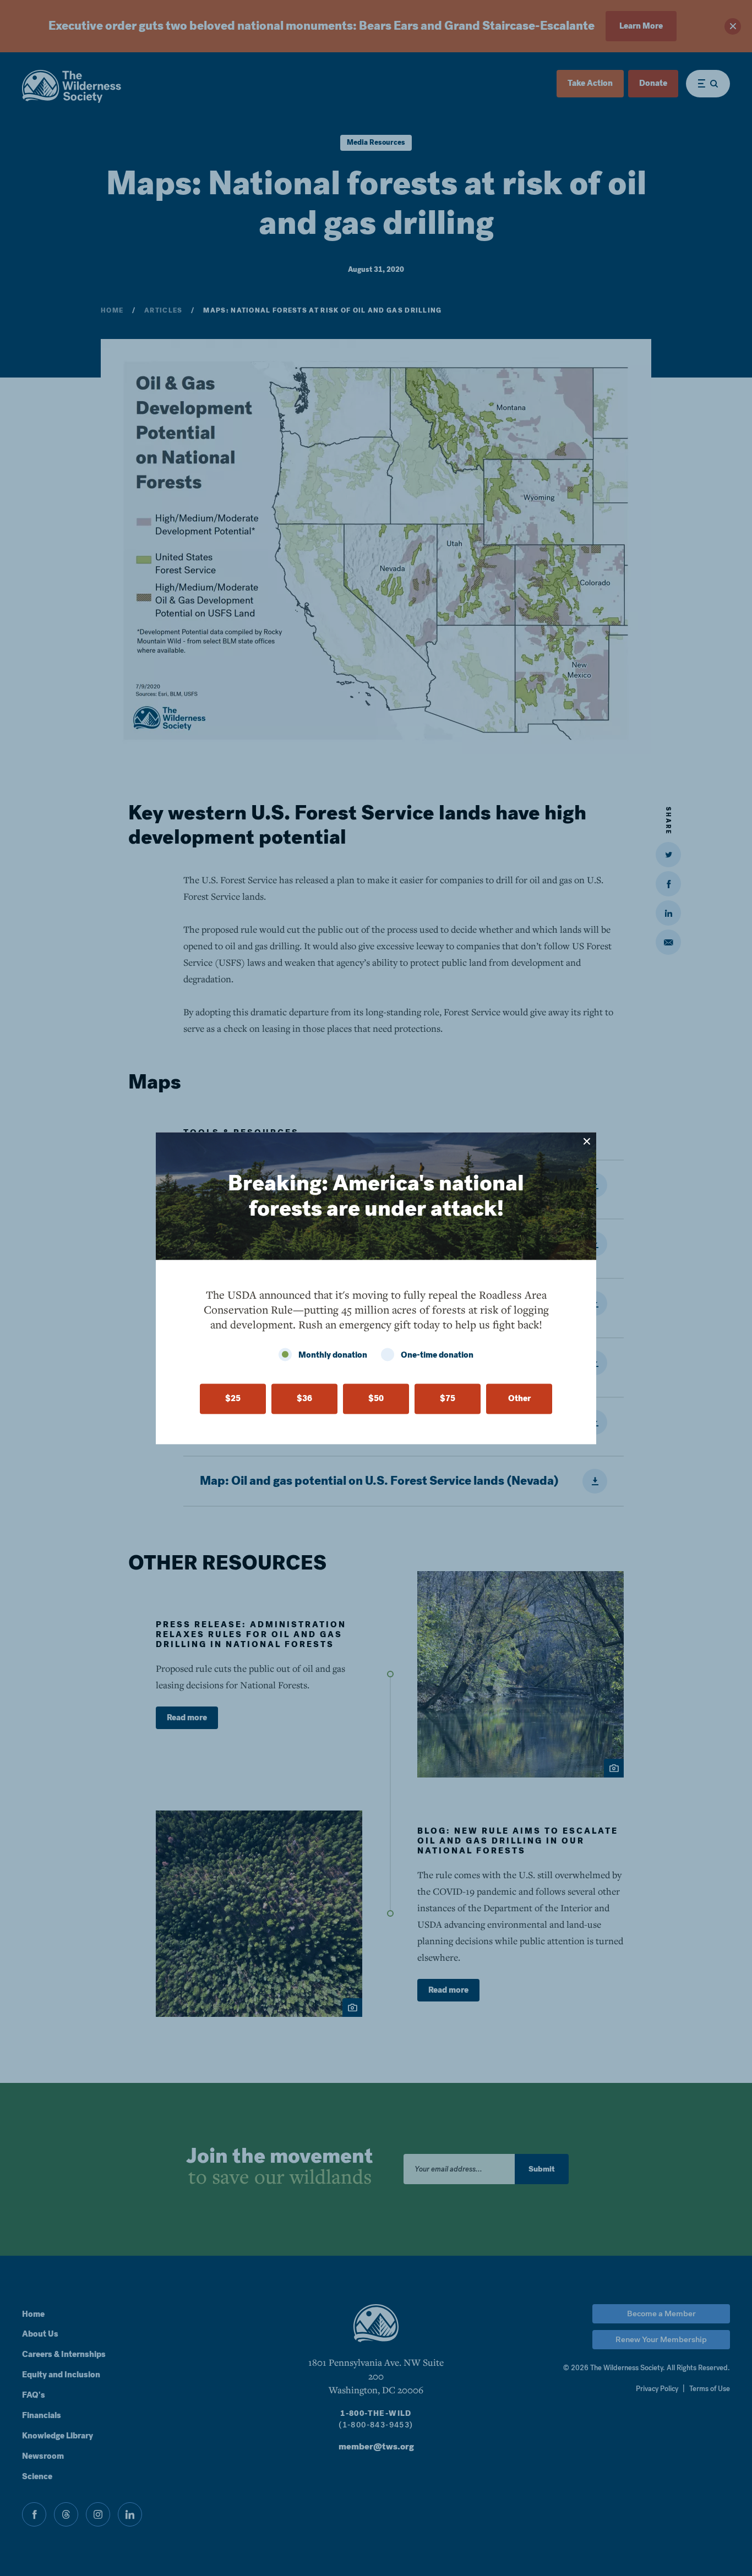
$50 (376, 1398)
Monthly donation (333, 1355)
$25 (233, 1398)
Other (519, 1398)
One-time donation (437, 1355)
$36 (304, 1398)
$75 (448, 1398)
